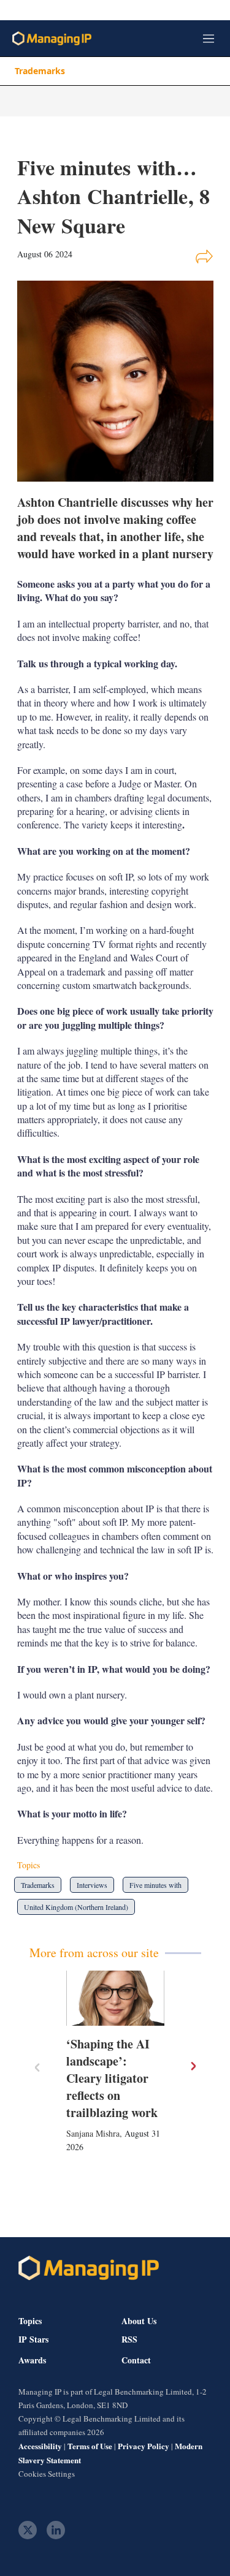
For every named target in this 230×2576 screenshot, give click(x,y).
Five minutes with (155, 1885)
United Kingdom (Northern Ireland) (76, 1907)
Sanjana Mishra (93, 2133)
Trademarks (40, 71)
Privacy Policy (144, 2446)
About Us (139, 2321)
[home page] (52, 38)
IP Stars (33, 2339)
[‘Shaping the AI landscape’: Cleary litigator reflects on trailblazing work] (115, 1998)
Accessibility (40, 2446)
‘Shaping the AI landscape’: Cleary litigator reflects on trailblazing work (112, 2078)
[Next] (193, 2066)
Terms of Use (90, 2446)
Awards (32, 2360)
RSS (129, 2339)
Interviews (92, 1885)
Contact (136, 2360)
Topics (30, 2321)
